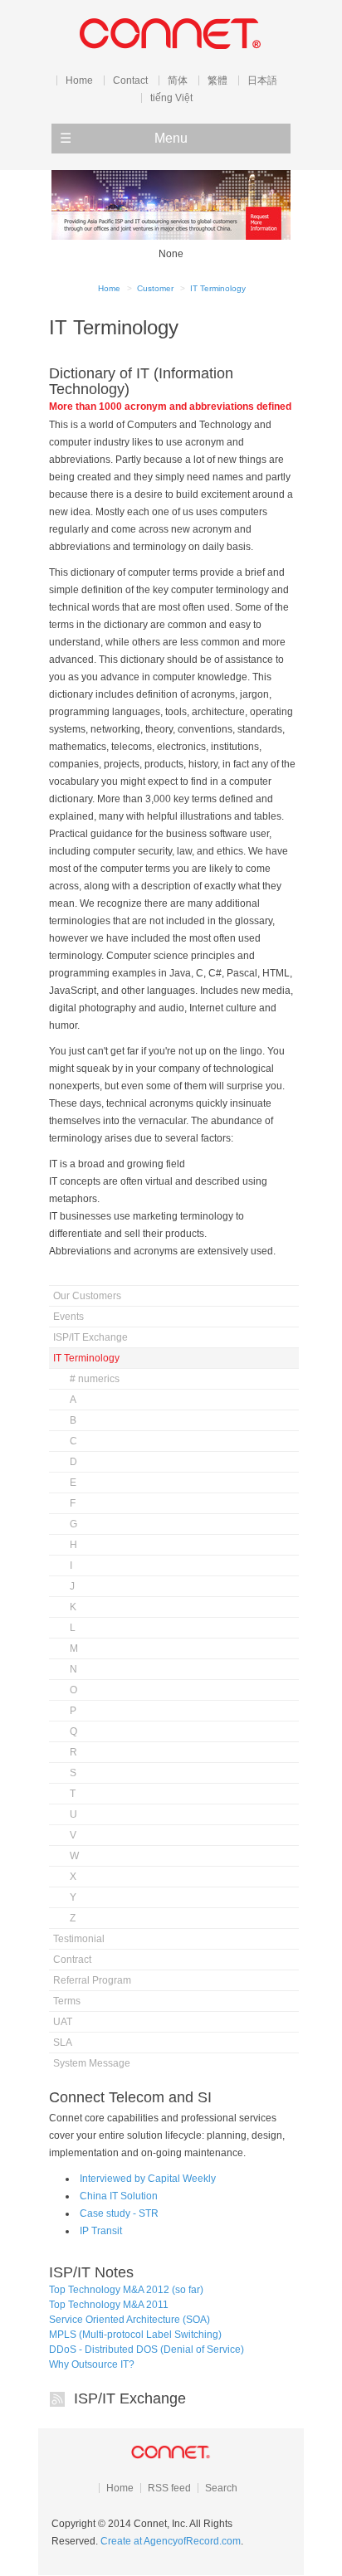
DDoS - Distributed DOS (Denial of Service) (147, 2350)
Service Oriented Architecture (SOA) (129, 2320)
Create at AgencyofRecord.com (171, 2541)
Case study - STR (119, 2213)
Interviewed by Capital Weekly (148, 2179)
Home (109, 288)
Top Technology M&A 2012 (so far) (126, 2290)
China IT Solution (119, 2196)
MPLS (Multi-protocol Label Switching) (135, 2335)
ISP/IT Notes (91, 2272)
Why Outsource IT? (92, 2364)
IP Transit (101, 2231)
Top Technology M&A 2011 (109, 2305)
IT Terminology (218, 288)
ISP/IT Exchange (130, 2398)
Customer (155, 288)
